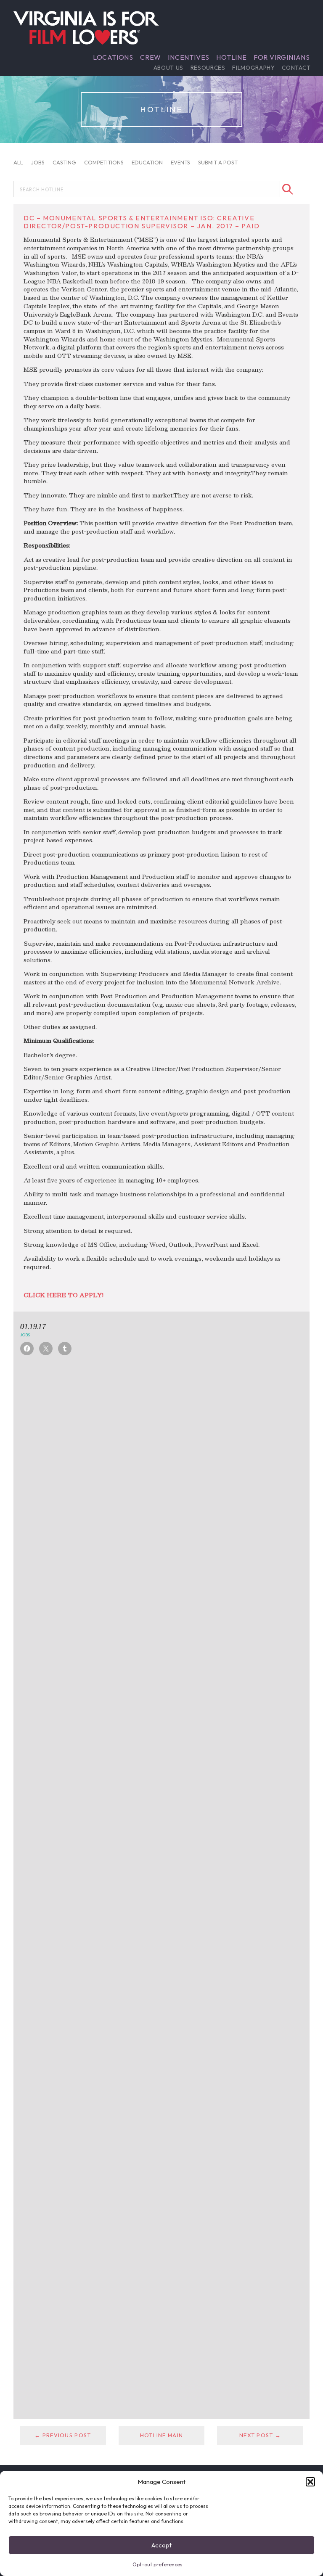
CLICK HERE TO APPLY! (64, 1295)
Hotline (232, 57)
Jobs (38, 162)
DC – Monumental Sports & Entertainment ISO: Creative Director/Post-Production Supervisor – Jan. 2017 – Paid (142, 222)
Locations (113, 57)
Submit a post (218, 162)
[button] (310, 2482)
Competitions (104, 162)
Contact (296, 68)
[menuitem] (113, 57)
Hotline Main (161, 2435)
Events (180, 162)
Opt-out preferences (158, 2564)
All (18, 162)
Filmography (253, 68)
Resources (208, 68)
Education (147, 162)
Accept (161, 2545)
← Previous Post (63, 2435)
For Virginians (282, 57)
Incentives (189, 57)
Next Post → (260, 2435)
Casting (64, 162)
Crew (151, 57)
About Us (168, 68)
